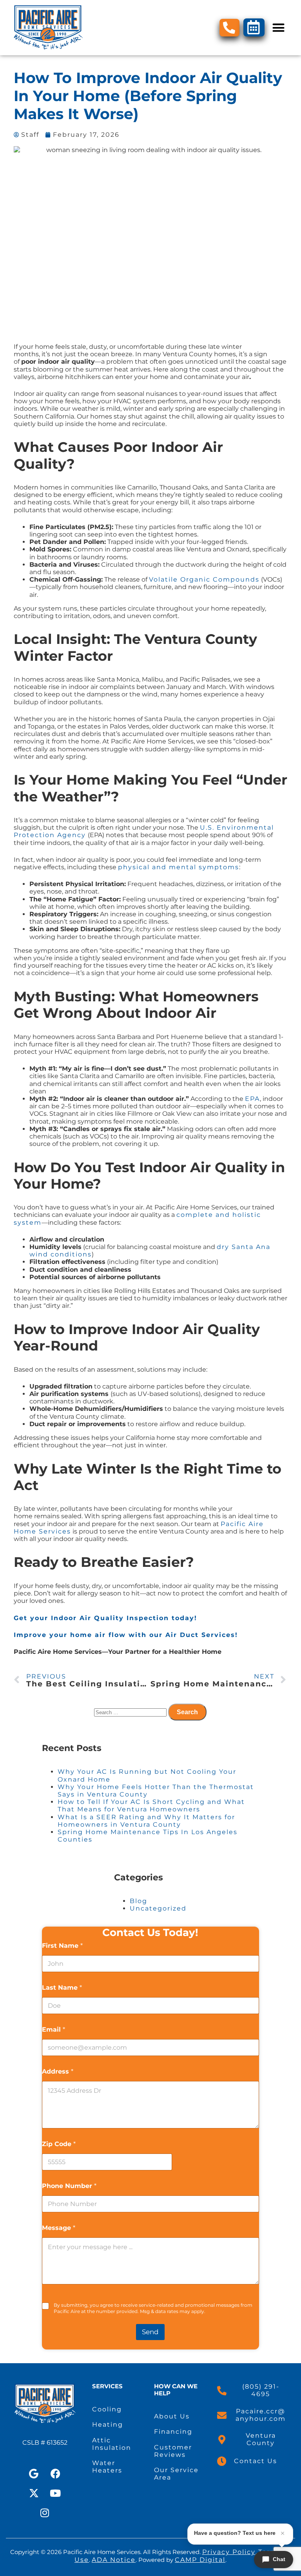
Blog (139, 1901)
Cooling (107, 2409)
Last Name (62, 1988)
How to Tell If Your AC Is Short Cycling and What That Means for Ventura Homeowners (151, 1806)
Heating (108, 2425)
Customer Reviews (173, 2451)
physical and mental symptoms (179, 867)
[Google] (34, 2473)
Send (150, 2332)
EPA (252, 1099)
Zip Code (59, 2144)
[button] (278, 28)
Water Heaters (107, 2467)
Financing (173, 2432)
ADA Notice (114, 2560)
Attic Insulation (112, 2444)
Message (59, 2228)
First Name (62, 1946)
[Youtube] (56, 2493)
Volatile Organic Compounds (204, 579)
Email (53, 2029)
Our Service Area (176, 2474)
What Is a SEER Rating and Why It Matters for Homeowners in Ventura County (146, 1821)
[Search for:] (131, 1712)
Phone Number (69, 2186)
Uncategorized (158, 1908)
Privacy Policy (229, 2552)
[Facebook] (56, 2473)
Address (58, 2071)
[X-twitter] (34, 2493)
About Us (172, 2416)
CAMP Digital (200, 2560)
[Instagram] (45, 2513)
